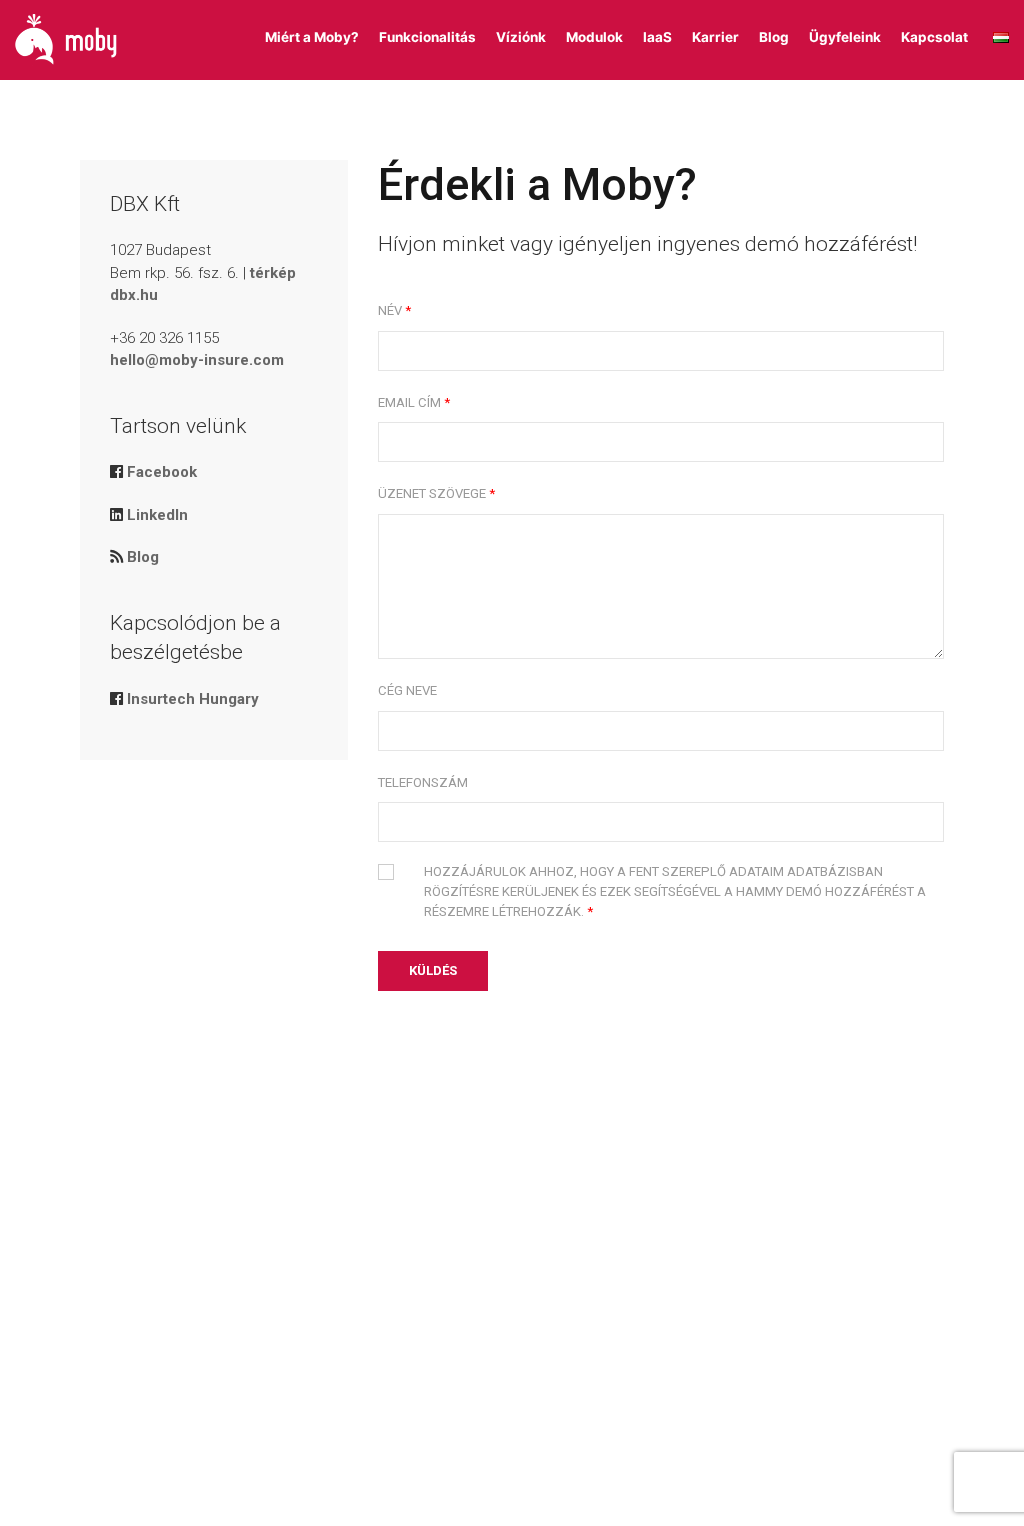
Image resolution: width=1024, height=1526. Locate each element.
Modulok (594, 37)
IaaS (657, 37)
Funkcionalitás (427, 37)
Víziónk (521, 37)
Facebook (162, 472)
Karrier (715, 37)
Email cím (409, 402)
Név (390, 310)
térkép (273, 273)
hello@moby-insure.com (197, 360)
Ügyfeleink (845, 37)
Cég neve (407, 690)
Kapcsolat (934, 37)
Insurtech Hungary (193, 699)
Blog (774, 37)
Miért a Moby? (312, 37)
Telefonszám (423, 782)
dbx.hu (134, 295)
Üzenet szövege (432, 493)
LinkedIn (157, 515)
